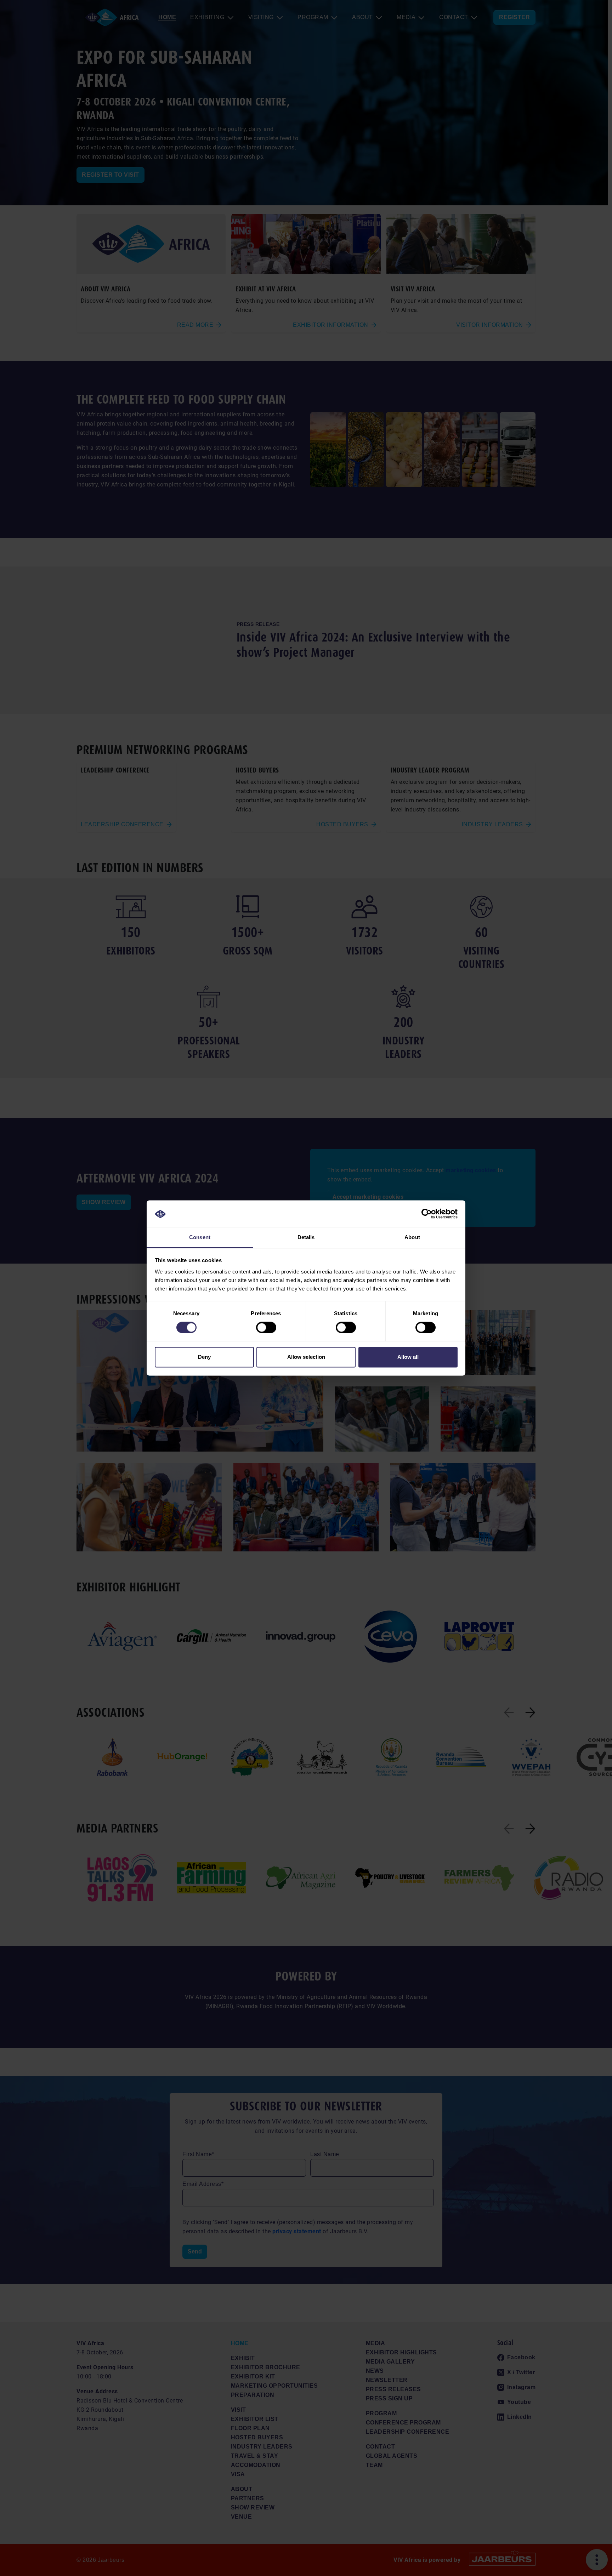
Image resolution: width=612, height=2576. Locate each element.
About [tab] (412, 1237)
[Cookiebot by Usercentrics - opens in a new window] (427, 1214)
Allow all (408, 1357)
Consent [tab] (200, 1237)
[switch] (266, 1328)
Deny (204, 1357)
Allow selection (306, 1357)
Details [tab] (306, 1237)
